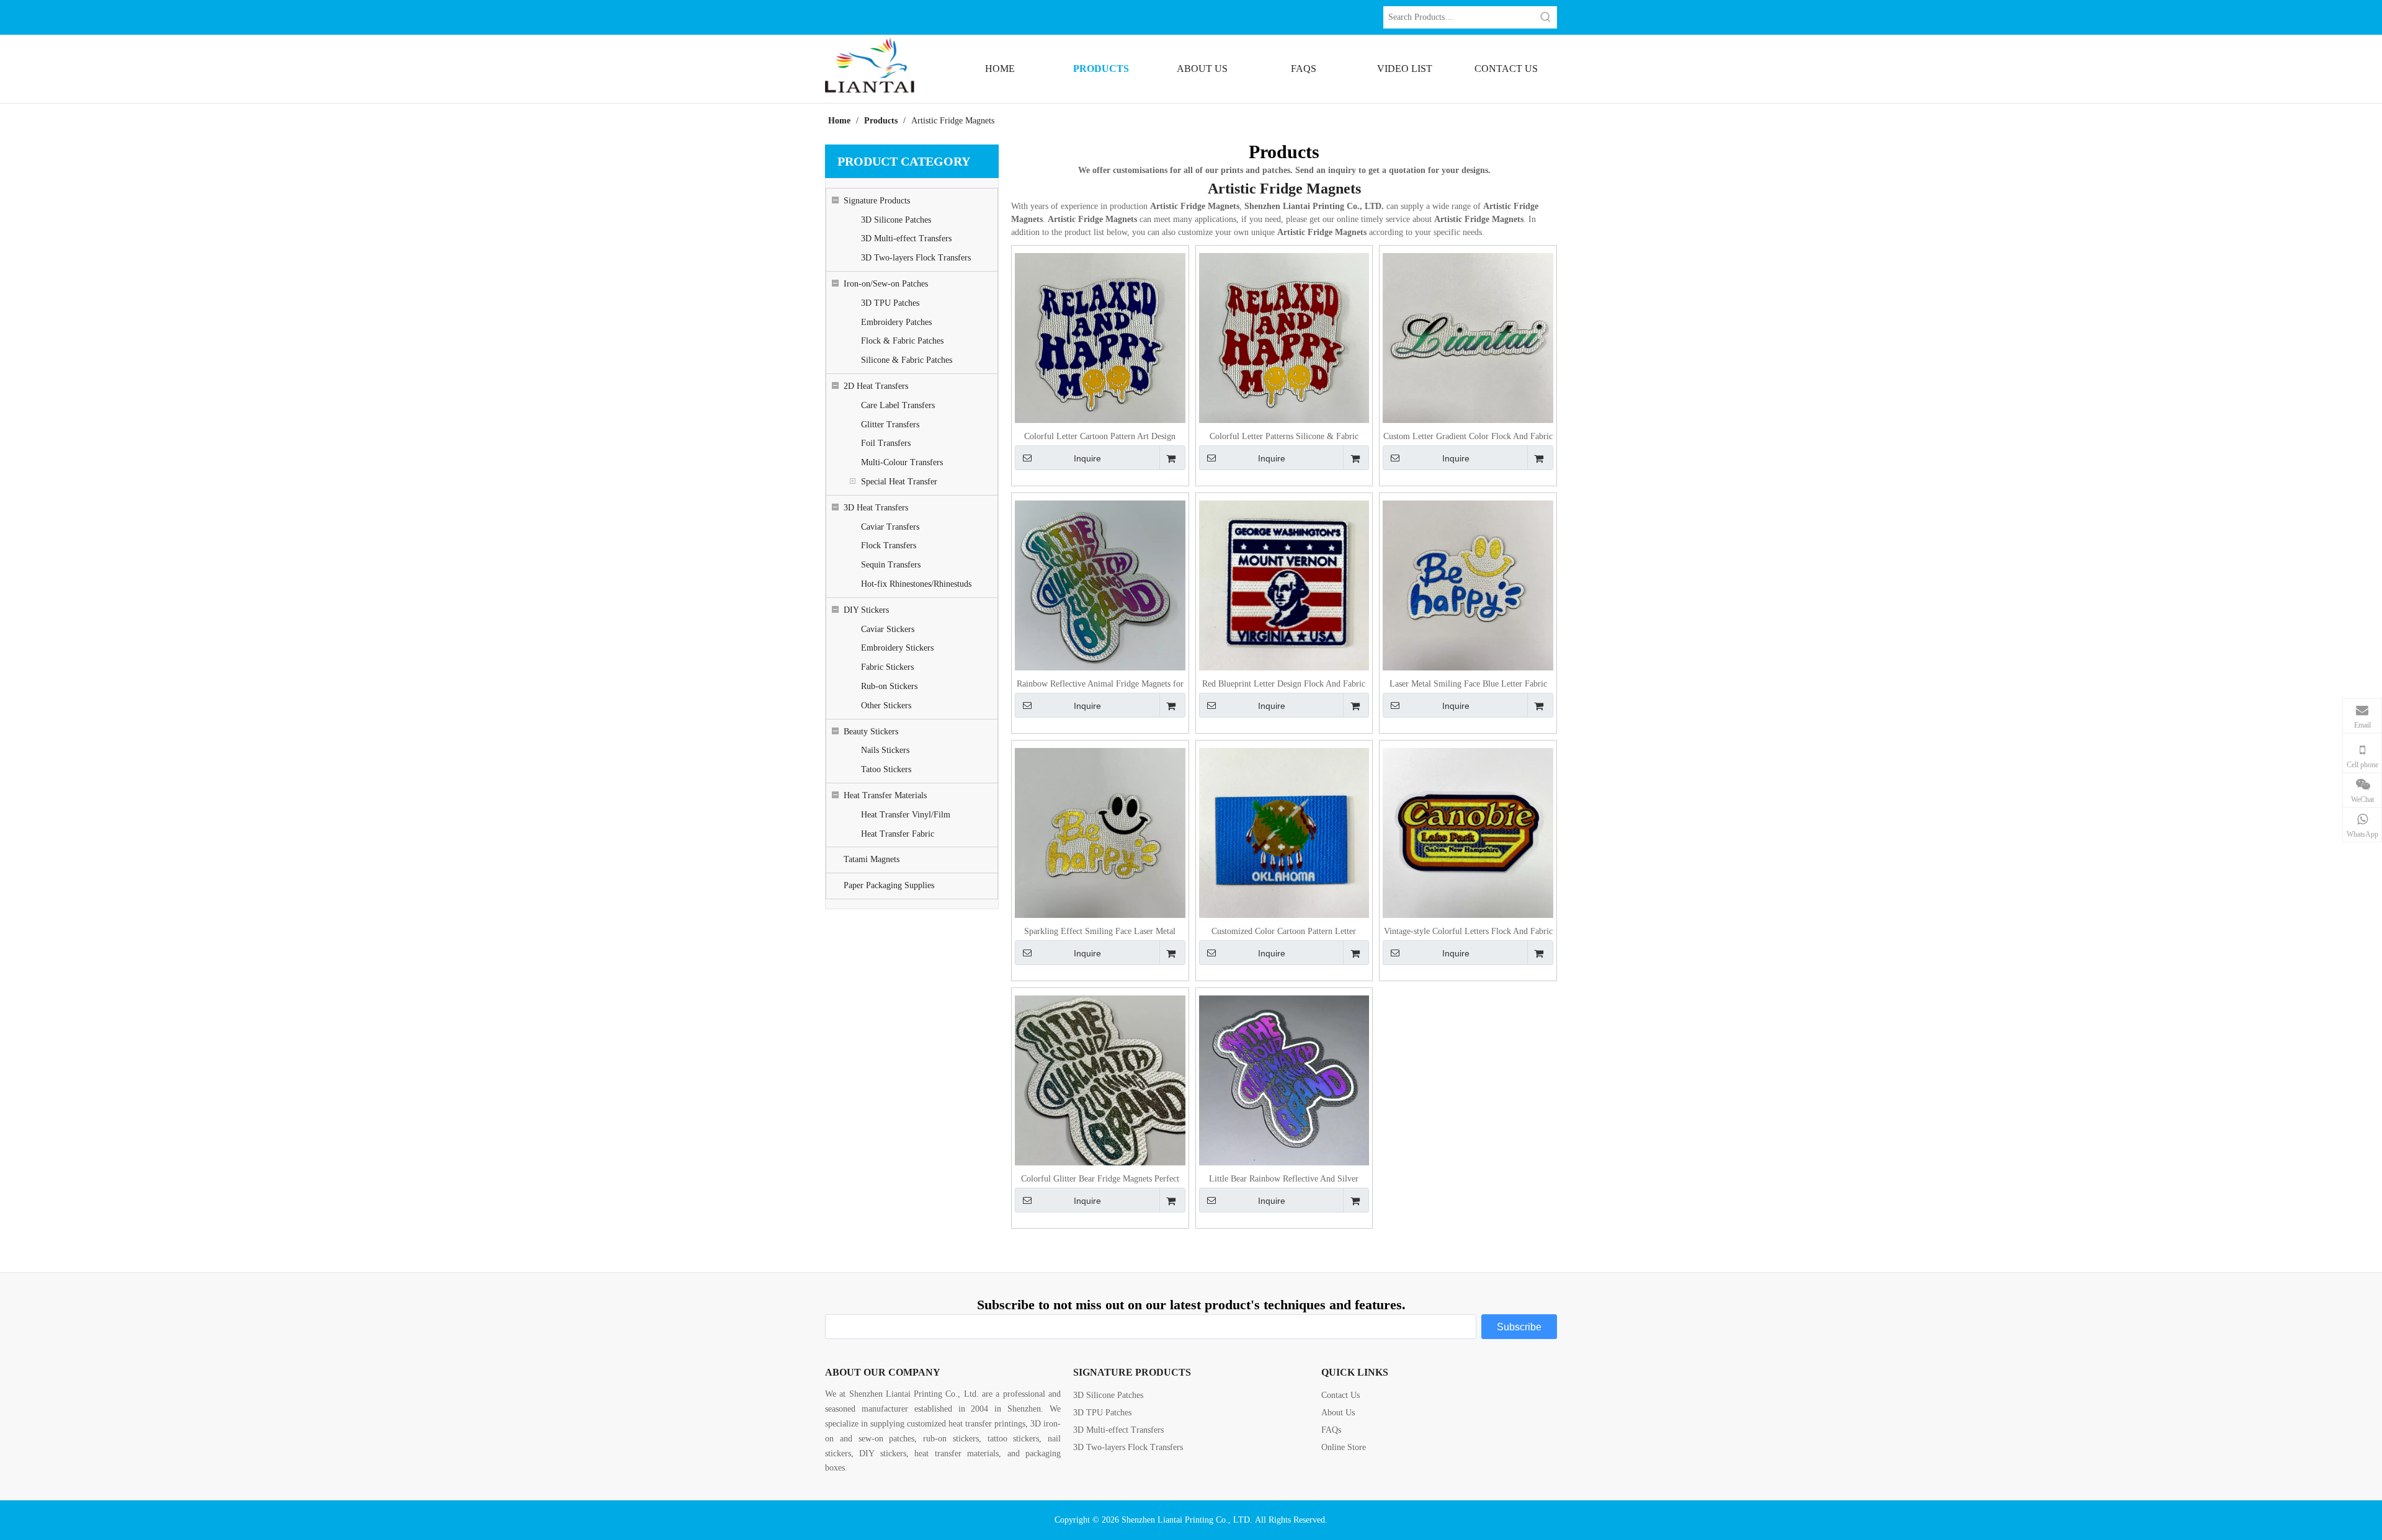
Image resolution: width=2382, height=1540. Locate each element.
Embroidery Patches (896, 322)
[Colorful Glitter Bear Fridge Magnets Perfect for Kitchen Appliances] (1100, 1080)
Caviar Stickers (888, 629)
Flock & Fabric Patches (902, 341)
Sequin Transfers (891, 565)
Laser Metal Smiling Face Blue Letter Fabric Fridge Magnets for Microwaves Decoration (1468, 684)
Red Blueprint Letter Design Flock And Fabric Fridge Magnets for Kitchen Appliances (1284, 684)
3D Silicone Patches (896, 220)
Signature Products (877, 201)
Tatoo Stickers (886, 769)
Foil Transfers (886, 443)
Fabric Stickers (887, 667)
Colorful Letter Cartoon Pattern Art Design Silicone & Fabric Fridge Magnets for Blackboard (1100, 437)
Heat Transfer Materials (885, 795)
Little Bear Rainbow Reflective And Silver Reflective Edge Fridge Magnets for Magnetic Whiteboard (1284, 1179)
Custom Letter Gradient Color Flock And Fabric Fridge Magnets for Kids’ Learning (1468, 437)
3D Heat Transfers (876, 508)
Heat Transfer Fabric (898, 834)
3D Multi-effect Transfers (906, 238)
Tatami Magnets (872, 859)
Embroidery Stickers (897, 648)
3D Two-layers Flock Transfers (916, 258)
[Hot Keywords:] (1546, 17)
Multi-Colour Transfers (902, 462)
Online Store (1344, 1447)
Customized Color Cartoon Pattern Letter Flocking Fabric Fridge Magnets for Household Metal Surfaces (1284, 932)
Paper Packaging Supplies (889, 885)
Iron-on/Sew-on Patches (886, 284)
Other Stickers (886, 705)
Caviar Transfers (890, 527)
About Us (1338, 1413)
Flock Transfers (889, 545)
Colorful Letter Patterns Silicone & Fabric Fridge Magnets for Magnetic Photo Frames (1284, 437)
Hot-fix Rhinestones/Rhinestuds (916, 584)
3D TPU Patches (890, 303)
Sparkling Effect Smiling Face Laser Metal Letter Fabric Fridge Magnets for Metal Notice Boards (1100, 932)
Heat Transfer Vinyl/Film (906, 815)
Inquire (1087, 458)
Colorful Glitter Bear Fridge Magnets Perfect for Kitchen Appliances (1100, 1179)
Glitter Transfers (890, 425)
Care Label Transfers (898, 405)
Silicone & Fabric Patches (907, 360)
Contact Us (1340, 1395)
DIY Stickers (866, 610)
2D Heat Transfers (876, 386)
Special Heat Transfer (899, 482)
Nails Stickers (885, 750)
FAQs (1331, 1430)
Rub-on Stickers (889, 686)
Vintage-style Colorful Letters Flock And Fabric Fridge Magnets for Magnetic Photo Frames (1468, 932)
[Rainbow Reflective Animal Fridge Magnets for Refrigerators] (1100, 585)
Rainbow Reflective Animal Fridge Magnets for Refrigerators (1100, 684)
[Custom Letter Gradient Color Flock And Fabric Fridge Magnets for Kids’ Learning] (1468, 338)
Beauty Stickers (871, 732)
